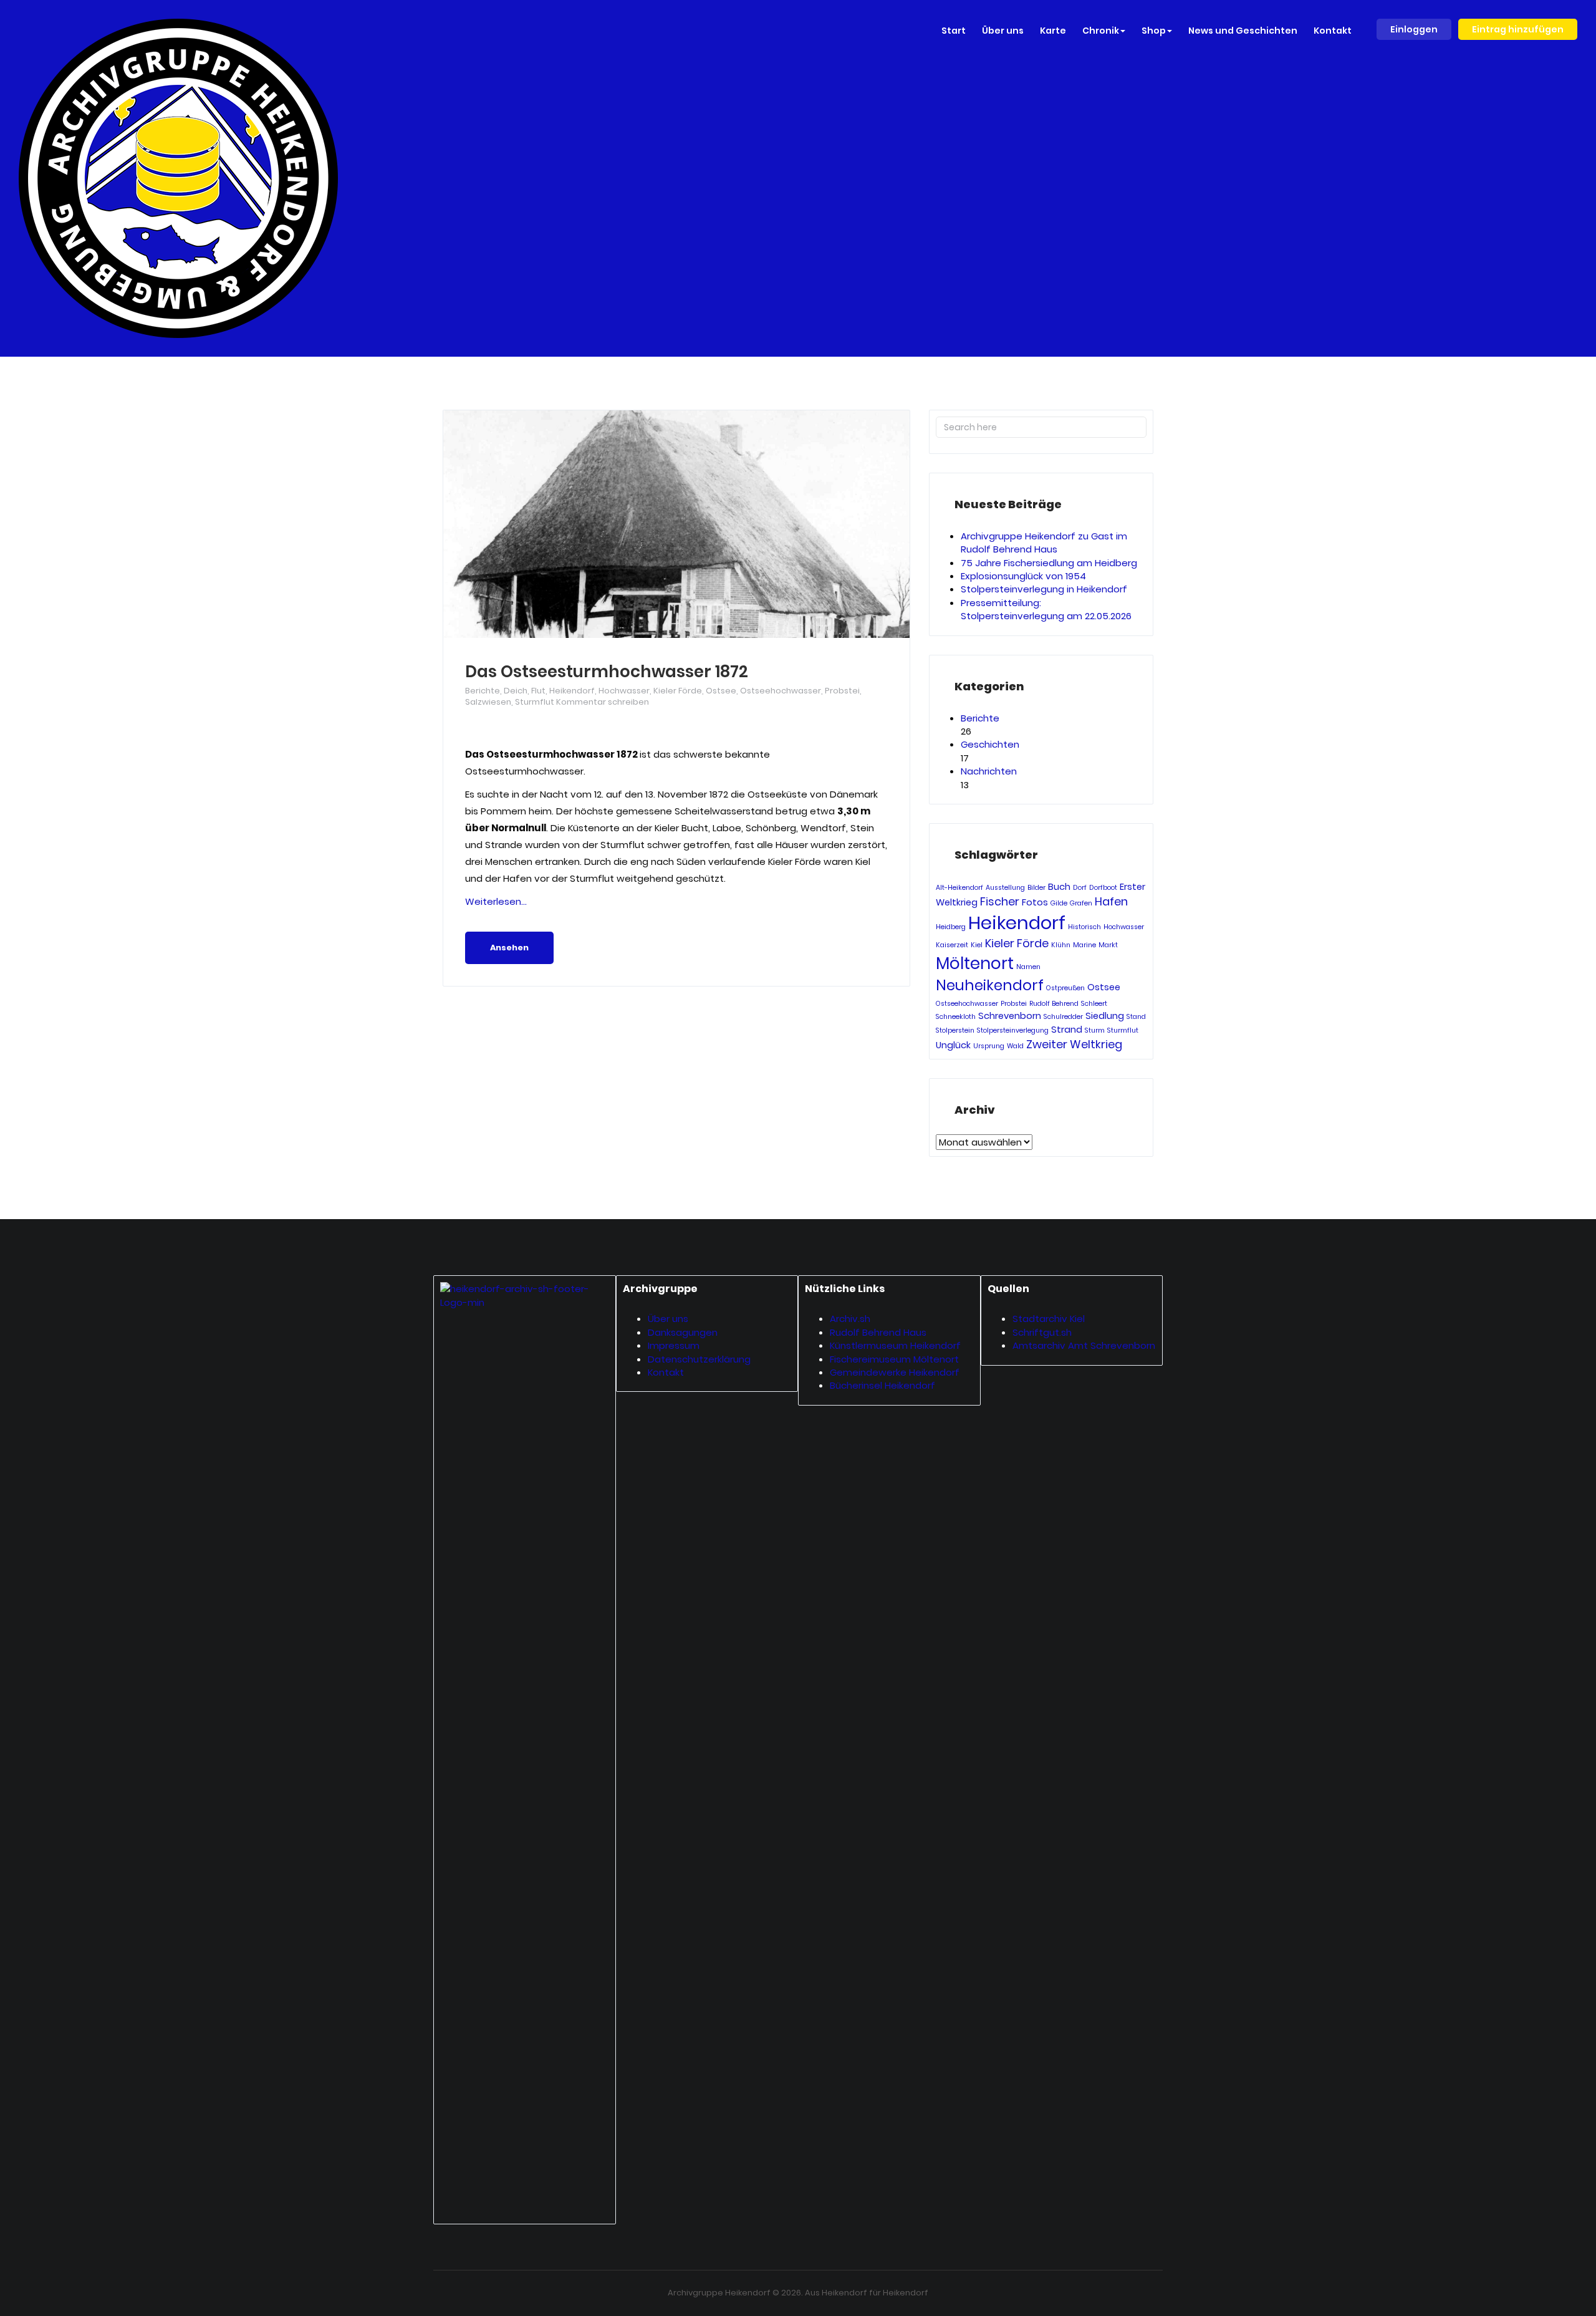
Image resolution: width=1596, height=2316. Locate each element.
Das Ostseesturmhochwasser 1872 (607, 672)
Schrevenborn (1010, 1016)
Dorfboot (1103, 888)
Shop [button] (1154, 31)
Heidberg (951, 927)
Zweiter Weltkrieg (1074, 1044)
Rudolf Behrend (1054, 1004)
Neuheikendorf (990, 985)
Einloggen (1414, 29)
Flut (538, 691)
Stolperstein (955, 1030)
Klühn (1061, 945)
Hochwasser (624, 691)
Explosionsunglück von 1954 (1023, 576)
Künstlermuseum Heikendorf (895, 1345)
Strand (1067, 1030)
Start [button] (954, 31)
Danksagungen (683, 1332)
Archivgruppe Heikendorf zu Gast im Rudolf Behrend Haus (1044, 543)
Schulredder (1063, 1017)
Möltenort (975, 963)
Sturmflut (535, 702)
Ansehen (509, 948)
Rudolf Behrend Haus (878, 1332)
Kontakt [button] (1333, 31)
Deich (516, 691)
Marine (1084, 945)
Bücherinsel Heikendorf (882, 1385)
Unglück (953, 1045)
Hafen (1111, 901)
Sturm (1095, 1030)
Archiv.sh (850, 1319)
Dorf (1080, 888)
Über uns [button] (1003, 31)
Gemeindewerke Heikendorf (895, 1372)
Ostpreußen (1065, 988)
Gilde (1059, 903)
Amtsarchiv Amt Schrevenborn (1084, 1345)
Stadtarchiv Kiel (1049, 1319)
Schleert (1094, 1004)
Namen (1028, 967)
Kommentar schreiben (603, 702)
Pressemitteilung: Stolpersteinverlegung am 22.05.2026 (1046, 609)
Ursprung (989, 1046)
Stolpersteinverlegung (1013, 1030)
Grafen (1081, 903)
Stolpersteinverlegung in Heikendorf (1044, 589)
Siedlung (1105, 1016)
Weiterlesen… (496, 901)
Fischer (1000, 901)
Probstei (842, 691)
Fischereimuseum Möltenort (894, 1359)
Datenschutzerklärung (699, 1359)
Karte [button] (1053, 31)
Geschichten (990, 744)
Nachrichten (989, 771)
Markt (1108, 945)
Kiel (977, 945)
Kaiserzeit (952, 945)
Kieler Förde (678, 691)
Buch (1059, 887)
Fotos (1035, 902)
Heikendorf (572, 691)
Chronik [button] (1101, 31)
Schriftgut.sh (1042, 1332)
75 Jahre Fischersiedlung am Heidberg (1049, 563)
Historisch (1084, 927)
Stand (1136, 1017)
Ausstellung (1005, 888)
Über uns (668, 1319)
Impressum (674, 1345)
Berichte (483, 691)
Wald (1015, 1046)
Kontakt (666, 1372)
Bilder (1036, 888)
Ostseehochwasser (781, 691)
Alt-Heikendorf (959, 888)
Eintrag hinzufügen (1518, 29)
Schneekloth (956, 1017)
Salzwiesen (488, 702)
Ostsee (721, 691)
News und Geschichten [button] (1243, 31)
